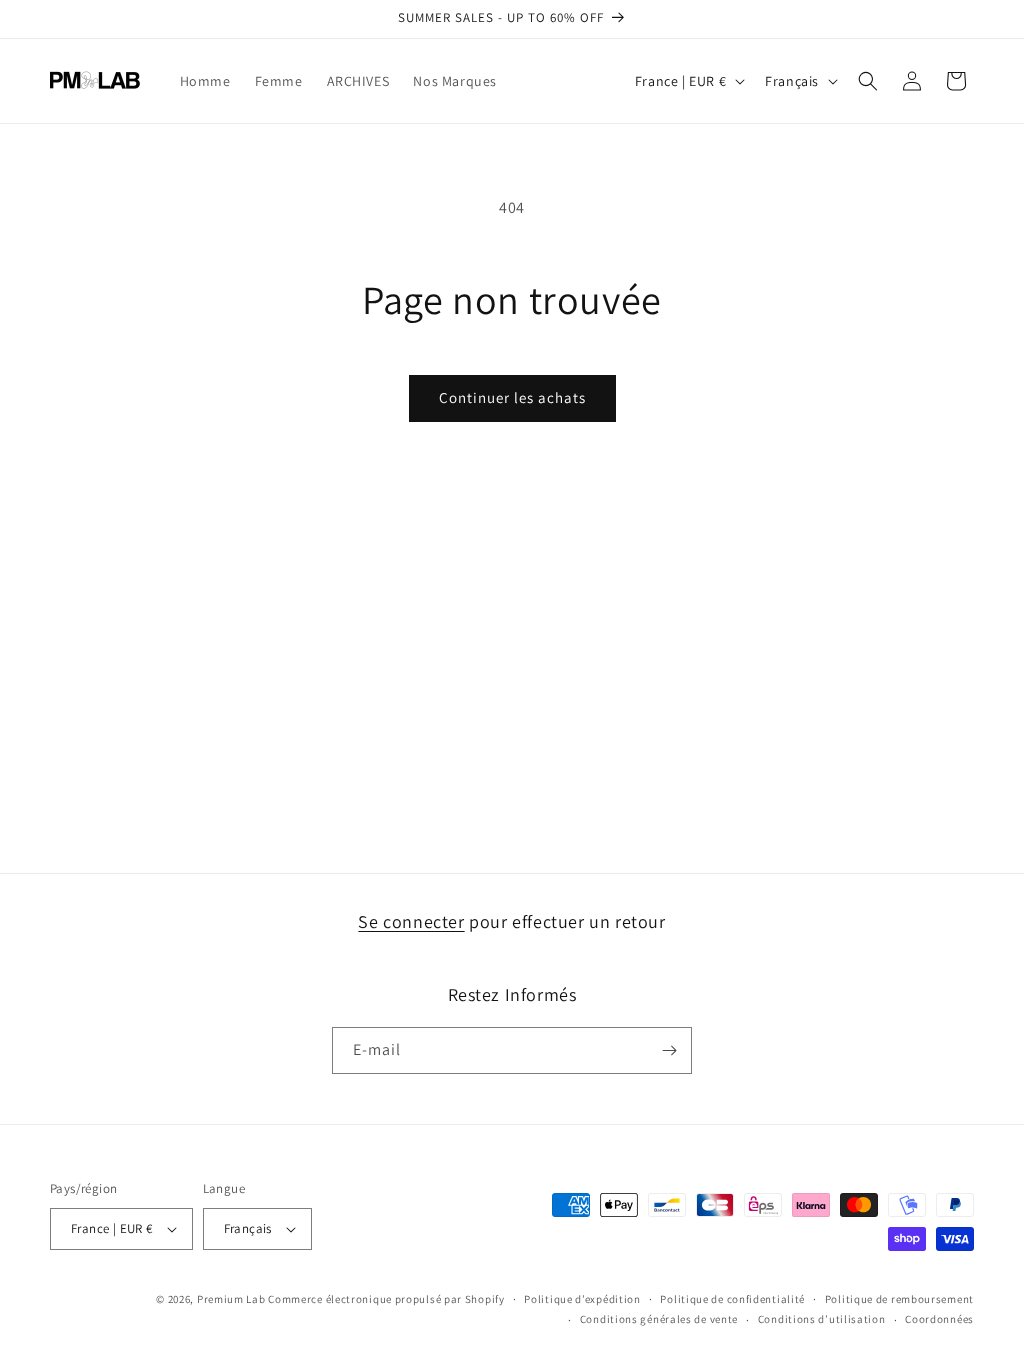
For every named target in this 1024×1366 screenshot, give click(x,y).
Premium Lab (231, 1299)
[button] (868, 81)
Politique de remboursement (899, 1299)
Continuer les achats (512, 397)
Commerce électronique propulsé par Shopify (386, 1299)
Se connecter (411, 921)
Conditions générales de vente (659, 1319)
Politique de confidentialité (732, 1299)
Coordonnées (939, 1319)
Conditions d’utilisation (822, 1319)
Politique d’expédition (582, 1299)
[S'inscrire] (669, 1050)
